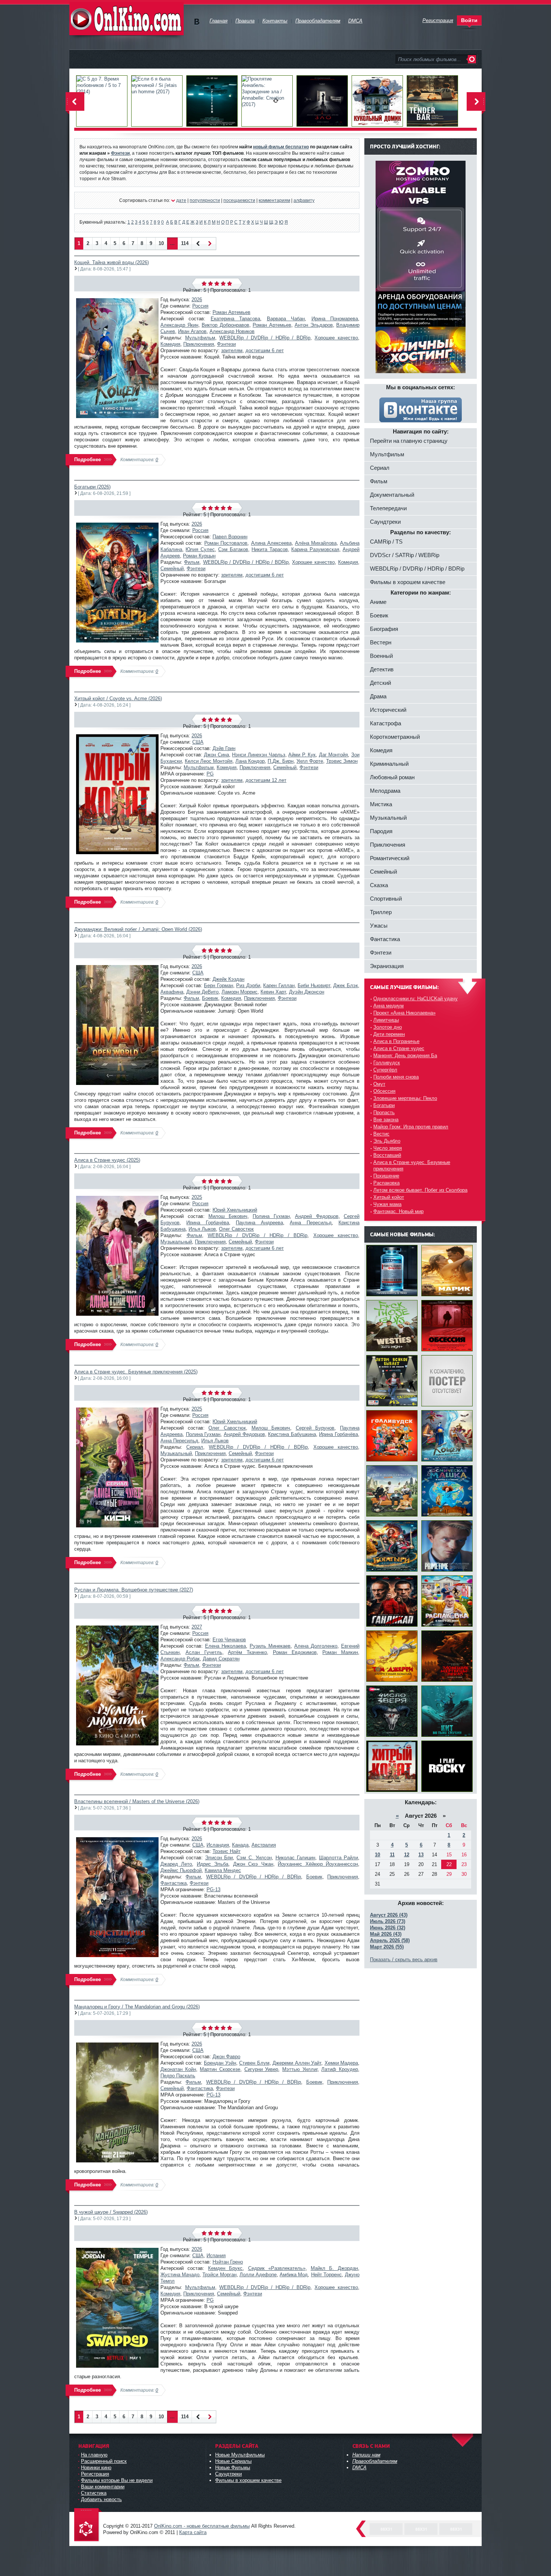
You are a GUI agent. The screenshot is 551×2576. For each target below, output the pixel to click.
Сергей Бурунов (315, 1428)
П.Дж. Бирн (281, 761)
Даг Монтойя (334, 755)
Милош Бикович (228, 1216)
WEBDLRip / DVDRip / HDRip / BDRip (265, 338)
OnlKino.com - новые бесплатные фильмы (202, 2526)
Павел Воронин (230, 537)
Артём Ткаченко (247, 1652)
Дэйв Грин (224, 748)
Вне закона (386, 1120)
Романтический (390, 858)
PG (210, 774)
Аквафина (172, 992)
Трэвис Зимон (342, 761)
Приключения (199, 344)
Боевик (210, 998)
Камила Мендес (223, 1870)
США (198, 742)
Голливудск (387, 1063)
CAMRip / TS (386, 542)
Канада (240, 1845)
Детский (380, 683)
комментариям (274, 200)
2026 (197, 300)
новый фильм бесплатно (281, 147)
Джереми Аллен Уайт (297, 2063)
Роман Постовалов (226, 543)
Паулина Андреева (259, 1223)
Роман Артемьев (231, 312)
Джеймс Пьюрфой (181, 1870)
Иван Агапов (192, 331)
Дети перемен (389, 1034)
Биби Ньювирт (314, 985)
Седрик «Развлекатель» (277, 2268)
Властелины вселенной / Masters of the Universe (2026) (137, 1801)
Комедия (170, 344)
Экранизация (387, 966)
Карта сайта (193, 2532)
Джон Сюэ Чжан (253, 1864)
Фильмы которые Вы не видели (117, 2480)
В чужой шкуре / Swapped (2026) (111, 2212)
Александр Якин (179, 325)
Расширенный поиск (104, 2461)
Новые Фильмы (233, 2468)
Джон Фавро (226, 2057)
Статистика (94, 2493)
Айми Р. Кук (302, 755)
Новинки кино (96, 2468)
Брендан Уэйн (220, 2063)
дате (181, 200)
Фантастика (174, 1883)
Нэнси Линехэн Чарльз (258, 755)
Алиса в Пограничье (396, 1041)
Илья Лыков (202, 1229)
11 (392, 1855)
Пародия (381, 831)
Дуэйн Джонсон (307, 992)
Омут (379, 1084)
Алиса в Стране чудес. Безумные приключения (412, 1165)
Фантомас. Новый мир (398, 1211)
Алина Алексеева (271, 543)
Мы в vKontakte (197, 22)
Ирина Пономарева (335, 319)
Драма (378, 696)
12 (407, 1855)
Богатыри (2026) (92, 487)
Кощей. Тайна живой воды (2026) (112, 262)
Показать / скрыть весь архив (404, 1960)
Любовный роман (392, 777)
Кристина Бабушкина (292, 1434)
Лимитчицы (386, 1020)
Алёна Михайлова (316, 543)
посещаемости (239, 200)
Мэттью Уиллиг (300, 2069)
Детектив (382, 669)
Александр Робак (180, 1659)
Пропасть (384, 1112)
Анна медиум (389, 1006)
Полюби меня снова (396, 1077)
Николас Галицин (295, 1858)
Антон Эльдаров (314, 325)
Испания (216, 2255)
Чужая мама (387, 1204)
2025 (197, 1197)
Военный (381, 656)
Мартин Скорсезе (220, 2069)
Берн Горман (219, 985)
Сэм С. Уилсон (254, 1858)
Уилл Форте (310, 761)
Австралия (264, 1845)
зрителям (232, 350)
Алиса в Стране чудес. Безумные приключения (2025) (136, 1372)
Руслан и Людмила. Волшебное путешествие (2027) (134, 1590)
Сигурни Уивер (261, 2069)
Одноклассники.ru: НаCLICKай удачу (415, 999)
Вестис (381, 1134)
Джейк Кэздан (228, 979)
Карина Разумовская (315, 549)
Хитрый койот (389, 1197)
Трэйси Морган (219, 2275)
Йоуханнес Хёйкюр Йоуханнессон (318, 1864)
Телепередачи (388, 508)
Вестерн (381, 642)
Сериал (195, 1447)
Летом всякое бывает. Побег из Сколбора (420, 1190)
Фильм (192, 562)
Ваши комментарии (103, 2487)
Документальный (392, 495)
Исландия (218, 1845)
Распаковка (386, 1183)
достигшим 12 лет (266, 780)
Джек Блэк (346, 985)
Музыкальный (176, 1242)
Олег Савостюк (236, 1229)
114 (185, 243)
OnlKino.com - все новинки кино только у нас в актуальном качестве (88, 2525)
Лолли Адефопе (258, 2275)
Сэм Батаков (233, 549)
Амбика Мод (294, 2275)
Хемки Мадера (341, 2063)
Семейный (172, 569)
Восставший (387, 1155)
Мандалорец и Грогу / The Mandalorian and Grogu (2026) (137, 2007)
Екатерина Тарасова (235, 319)
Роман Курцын (199, 556)
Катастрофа (386, 723)
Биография (384, 629)
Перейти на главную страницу (409, 441)
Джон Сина (216, 755)
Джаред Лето (176, 1864)
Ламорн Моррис (240, 992)
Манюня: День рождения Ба (405, 1056)
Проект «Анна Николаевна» (404, 1013)
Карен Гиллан (279, 985)
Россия (200, 306)
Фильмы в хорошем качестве (408, 582)
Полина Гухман (271, 1216)
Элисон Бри (219, 1858)
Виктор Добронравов (225, 325)
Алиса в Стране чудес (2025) (107, 1160)
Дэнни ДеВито (202, 992)
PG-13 (213, 1889)
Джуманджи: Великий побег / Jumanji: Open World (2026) (138, 929)
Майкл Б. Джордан (334, 2268)
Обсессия (384, 1091)
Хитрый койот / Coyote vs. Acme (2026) (118, 699)
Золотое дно (388, 1027)
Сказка (379, 885)
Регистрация (95, 2474)
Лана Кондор (250, 761)
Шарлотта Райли (338, 1858)
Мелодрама (385, 791)
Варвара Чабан (286, 319)
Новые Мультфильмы (240, 2455)
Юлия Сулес (200, 549)
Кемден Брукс (225, 2268)
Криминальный (389, 764)
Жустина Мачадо (180, 2275)
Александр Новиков (232, 331)
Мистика (381, 804)
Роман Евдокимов (295, 1652)
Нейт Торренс (326, 2275)
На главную (94, 2455)
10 (161, 243)
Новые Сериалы (233, 2461)
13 (421, 1855)
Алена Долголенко (316, 1646)
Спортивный (386, 899)
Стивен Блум (254, 2063)
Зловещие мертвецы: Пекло (405, 1098)
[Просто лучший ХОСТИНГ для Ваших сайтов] (421, 371)
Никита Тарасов (270, 549)
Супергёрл (385, 1070)
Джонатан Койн (178, 2069)
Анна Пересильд (311, 1223)
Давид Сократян (221, 1659)
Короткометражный (395, 737)
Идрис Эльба (213, 1864)
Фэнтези (226, 344)
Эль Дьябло (387, 1141)
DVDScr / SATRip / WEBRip (405, 555)
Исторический (388, 710)
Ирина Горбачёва (207, 1223)
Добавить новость (101, 2499)
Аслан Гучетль (204, 1652)
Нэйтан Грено (228, 2262)
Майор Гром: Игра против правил (411, 1127)
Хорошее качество (336, 338)
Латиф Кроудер (340, 2069)
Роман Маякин (340, 1652)
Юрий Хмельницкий (235, 1210)
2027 (197, 1627)
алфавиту (304, 200)
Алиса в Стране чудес (399, 1048)
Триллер (381, 912)
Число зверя (388, 1148)
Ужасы (379, 926)
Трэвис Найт (227, 1851)
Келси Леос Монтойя (209, 761)
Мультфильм (200, 338)
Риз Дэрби (248, 985)
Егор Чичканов (229, 1640)
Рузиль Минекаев (270, 1646)
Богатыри (384, 1105)
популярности (205, 200)
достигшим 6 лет (265, 350)
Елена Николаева (225, 1646)
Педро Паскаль (178, 2076)
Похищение (386, 1176)
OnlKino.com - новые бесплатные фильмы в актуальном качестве (127, 19)
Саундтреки (385, 522)
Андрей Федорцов (317, 1216)
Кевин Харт (273, 992)
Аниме (378, 602)
